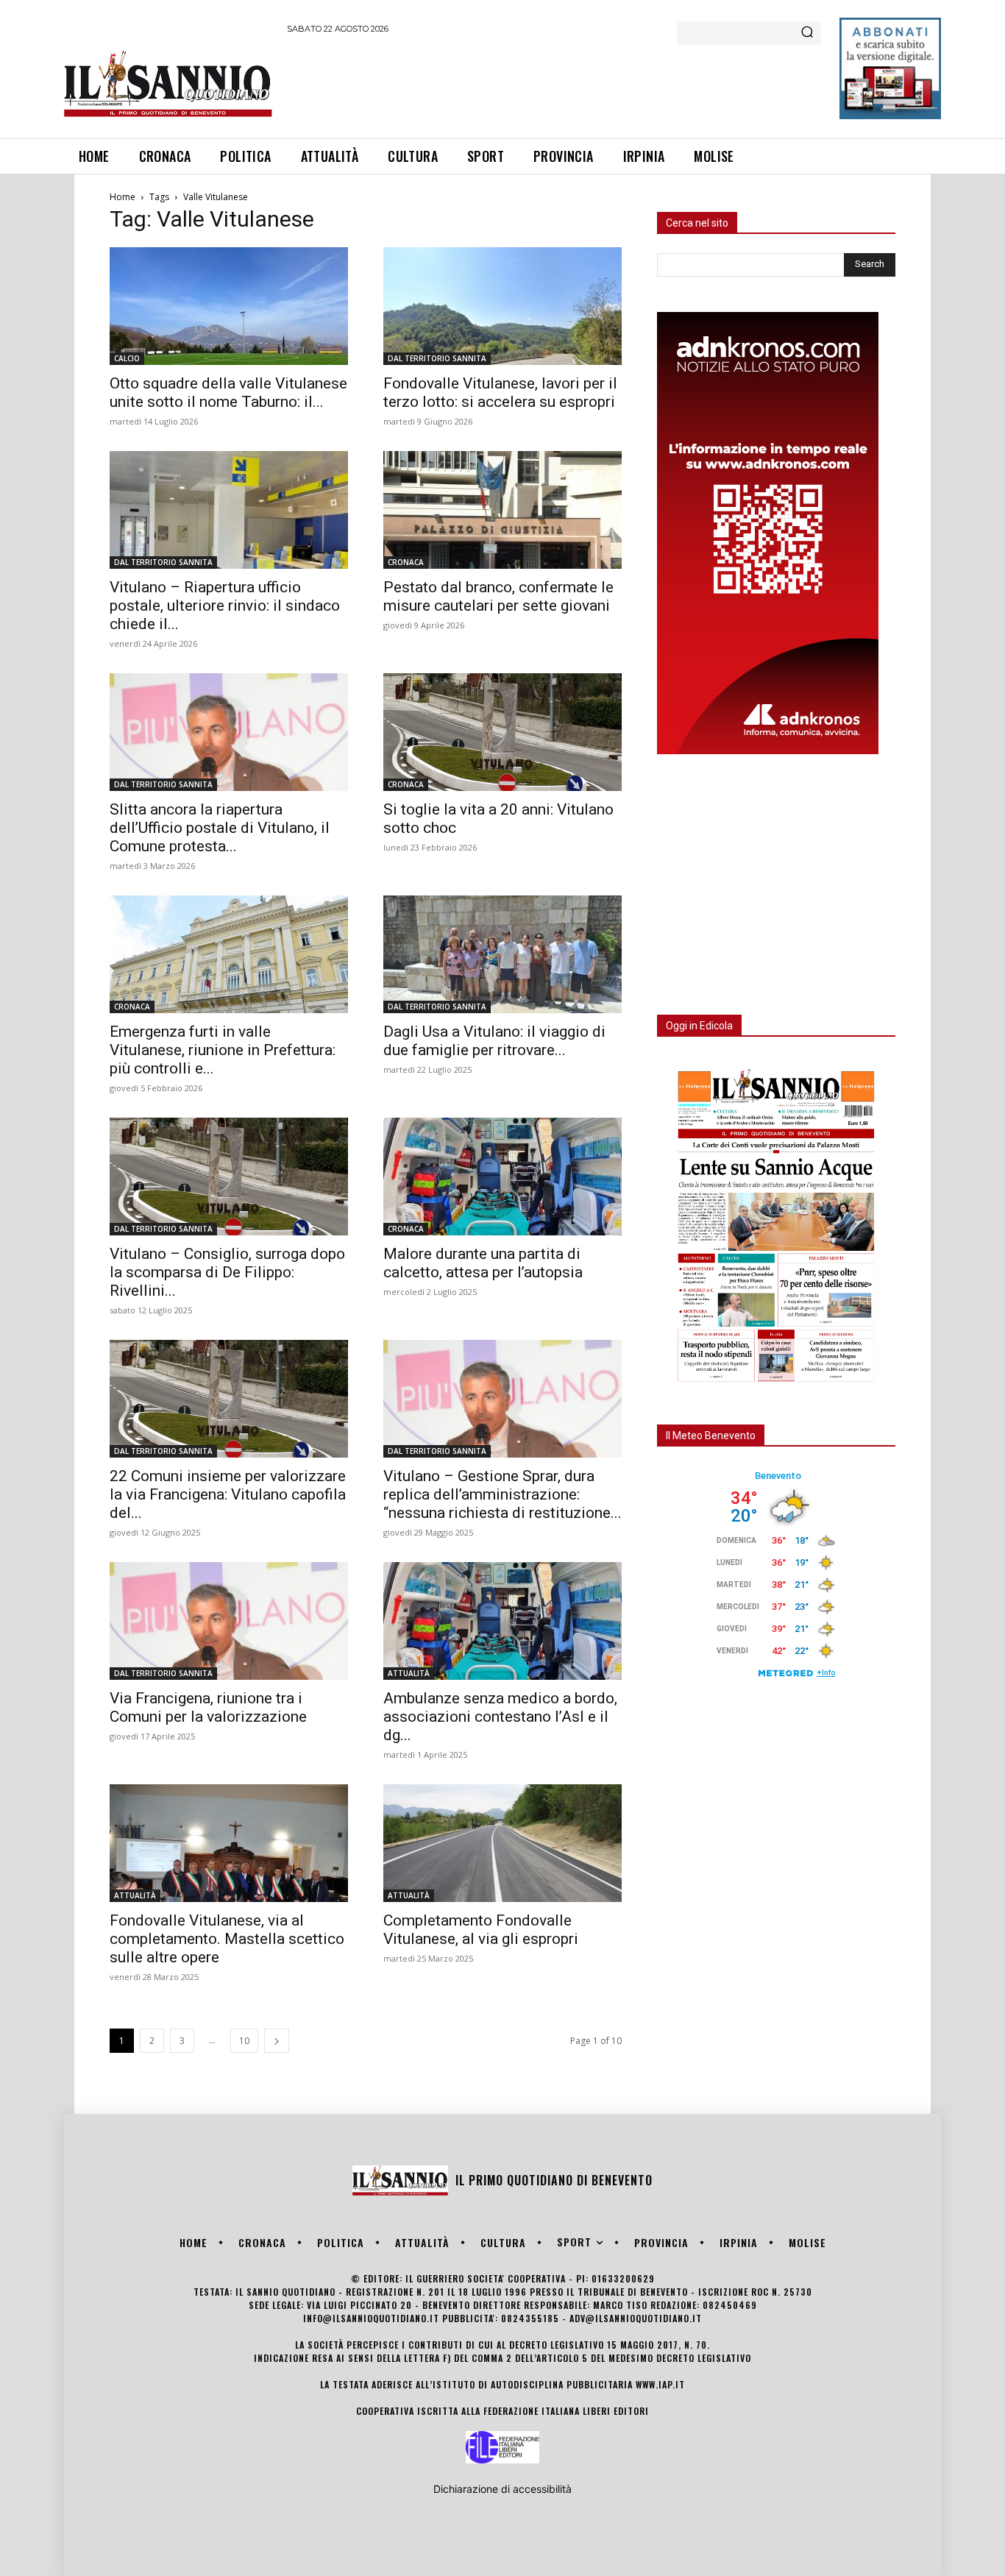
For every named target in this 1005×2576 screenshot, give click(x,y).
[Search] (807, 33)
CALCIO (127, 358)
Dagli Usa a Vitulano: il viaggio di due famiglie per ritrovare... (494, 1041)
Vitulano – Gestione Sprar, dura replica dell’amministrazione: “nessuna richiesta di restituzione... (502, 1494)
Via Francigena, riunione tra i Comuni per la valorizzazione (208, 1707)
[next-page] (277, 2041)
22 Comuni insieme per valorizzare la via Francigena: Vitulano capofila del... (228, 1494)
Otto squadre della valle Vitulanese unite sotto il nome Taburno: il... (228, 393)
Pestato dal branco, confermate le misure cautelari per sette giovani (498, 596)
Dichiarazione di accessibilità (502, 2489)
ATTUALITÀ (409, 1673)
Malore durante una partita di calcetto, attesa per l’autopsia (483, 1263)
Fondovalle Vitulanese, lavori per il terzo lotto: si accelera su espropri (500, 393)
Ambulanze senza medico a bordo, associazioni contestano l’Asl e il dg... (500, 1717)
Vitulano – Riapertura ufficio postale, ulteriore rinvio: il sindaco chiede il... (225, 606)
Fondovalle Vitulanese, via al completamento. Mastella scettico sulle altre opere (227, 1939)
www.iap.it (660, 2384)
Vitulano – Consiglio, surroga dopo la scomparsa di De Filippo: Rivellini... (227, 1272)
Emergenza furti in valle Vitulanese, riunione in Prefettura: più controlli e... (223, 1050)
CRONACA (406, 562)
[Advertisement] (555, 84)
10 (244, 2041)
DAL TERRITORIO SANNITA (437, 358)
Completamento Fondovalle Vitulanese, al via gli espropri (481, 1930)
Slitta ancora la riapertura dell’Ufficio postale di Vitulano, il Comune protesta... (220, 828)
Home (122, 197)
